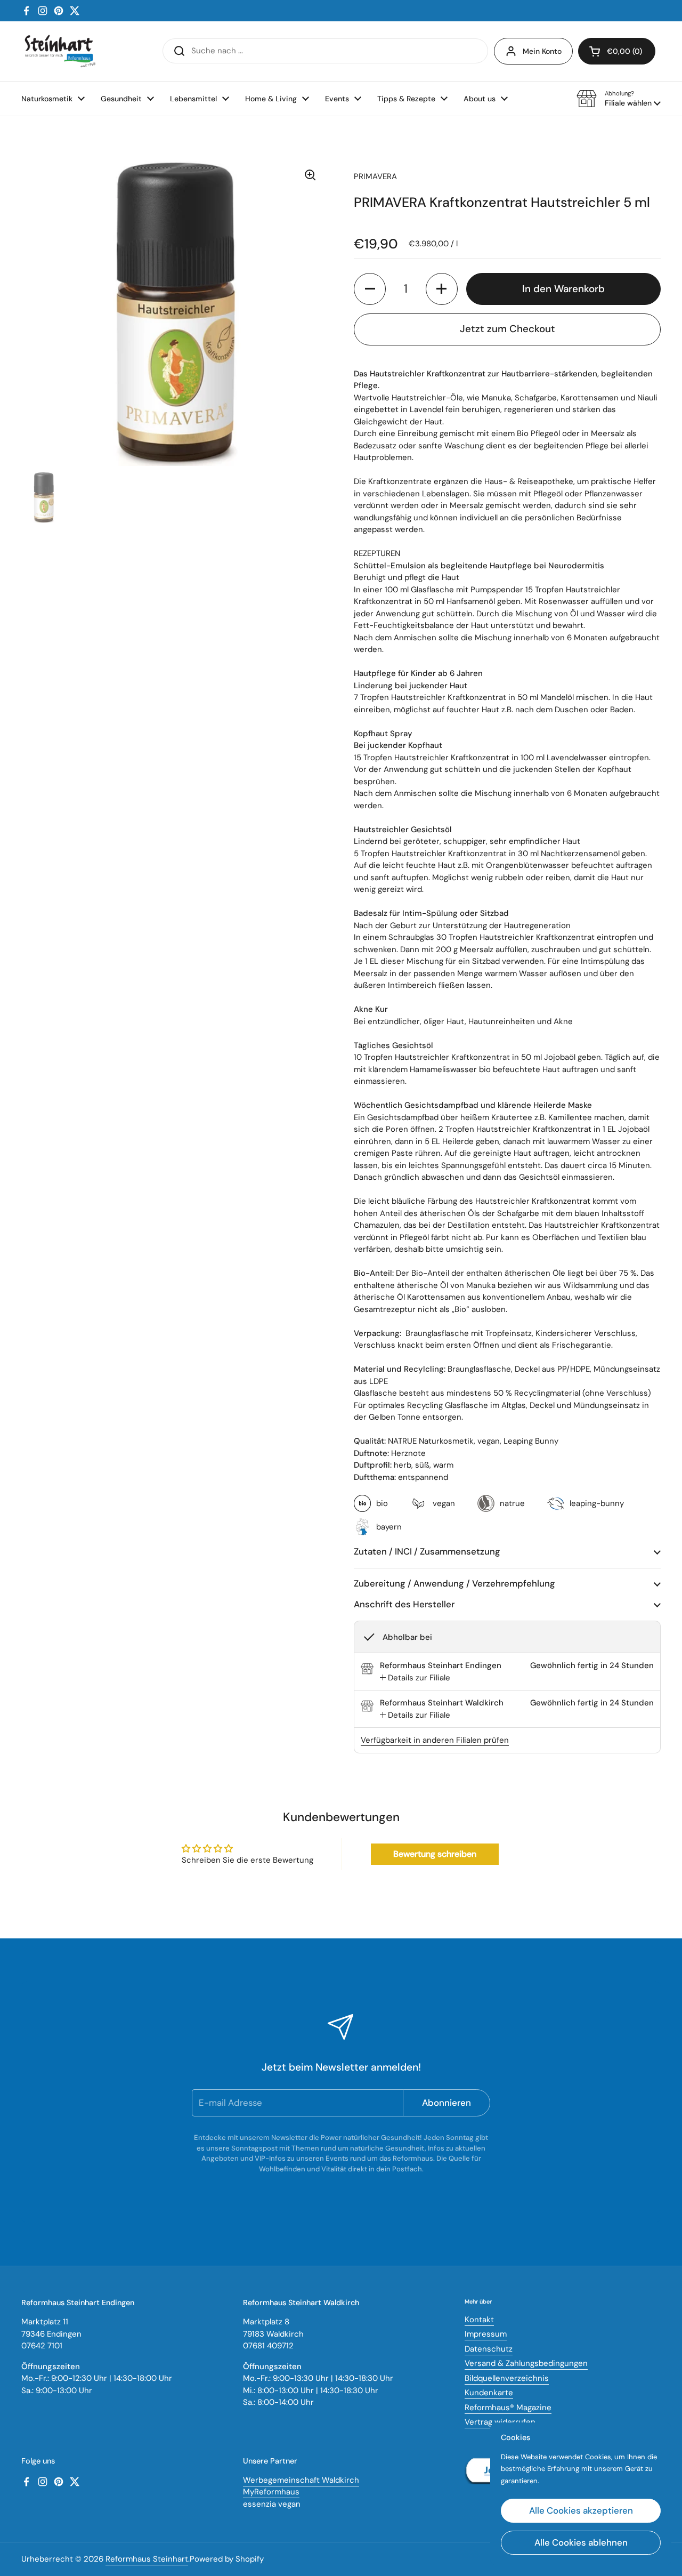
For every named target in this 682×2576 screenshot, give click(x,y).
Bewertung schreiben (435, 1854)
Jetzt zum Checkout (508, 329)
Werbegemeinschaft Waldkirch (301, 2480)
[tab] (415, 1678)
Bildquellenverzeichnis (507, 2378)
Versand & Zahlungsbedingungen (526, 2363)
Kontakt (479, 2320)
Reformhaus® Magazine (508, 2408)
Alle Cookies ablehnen (581, 2542)
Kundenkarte (489, 2393)
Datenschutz (489, 2349)
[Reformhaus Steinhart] (60, 51)
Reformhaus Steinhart (147, 2559)
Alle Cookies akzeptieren (581, 2510)
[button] (619, 99)
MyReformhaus (271, 2492)
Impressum (486, 2334)
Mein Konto (542, 51)
